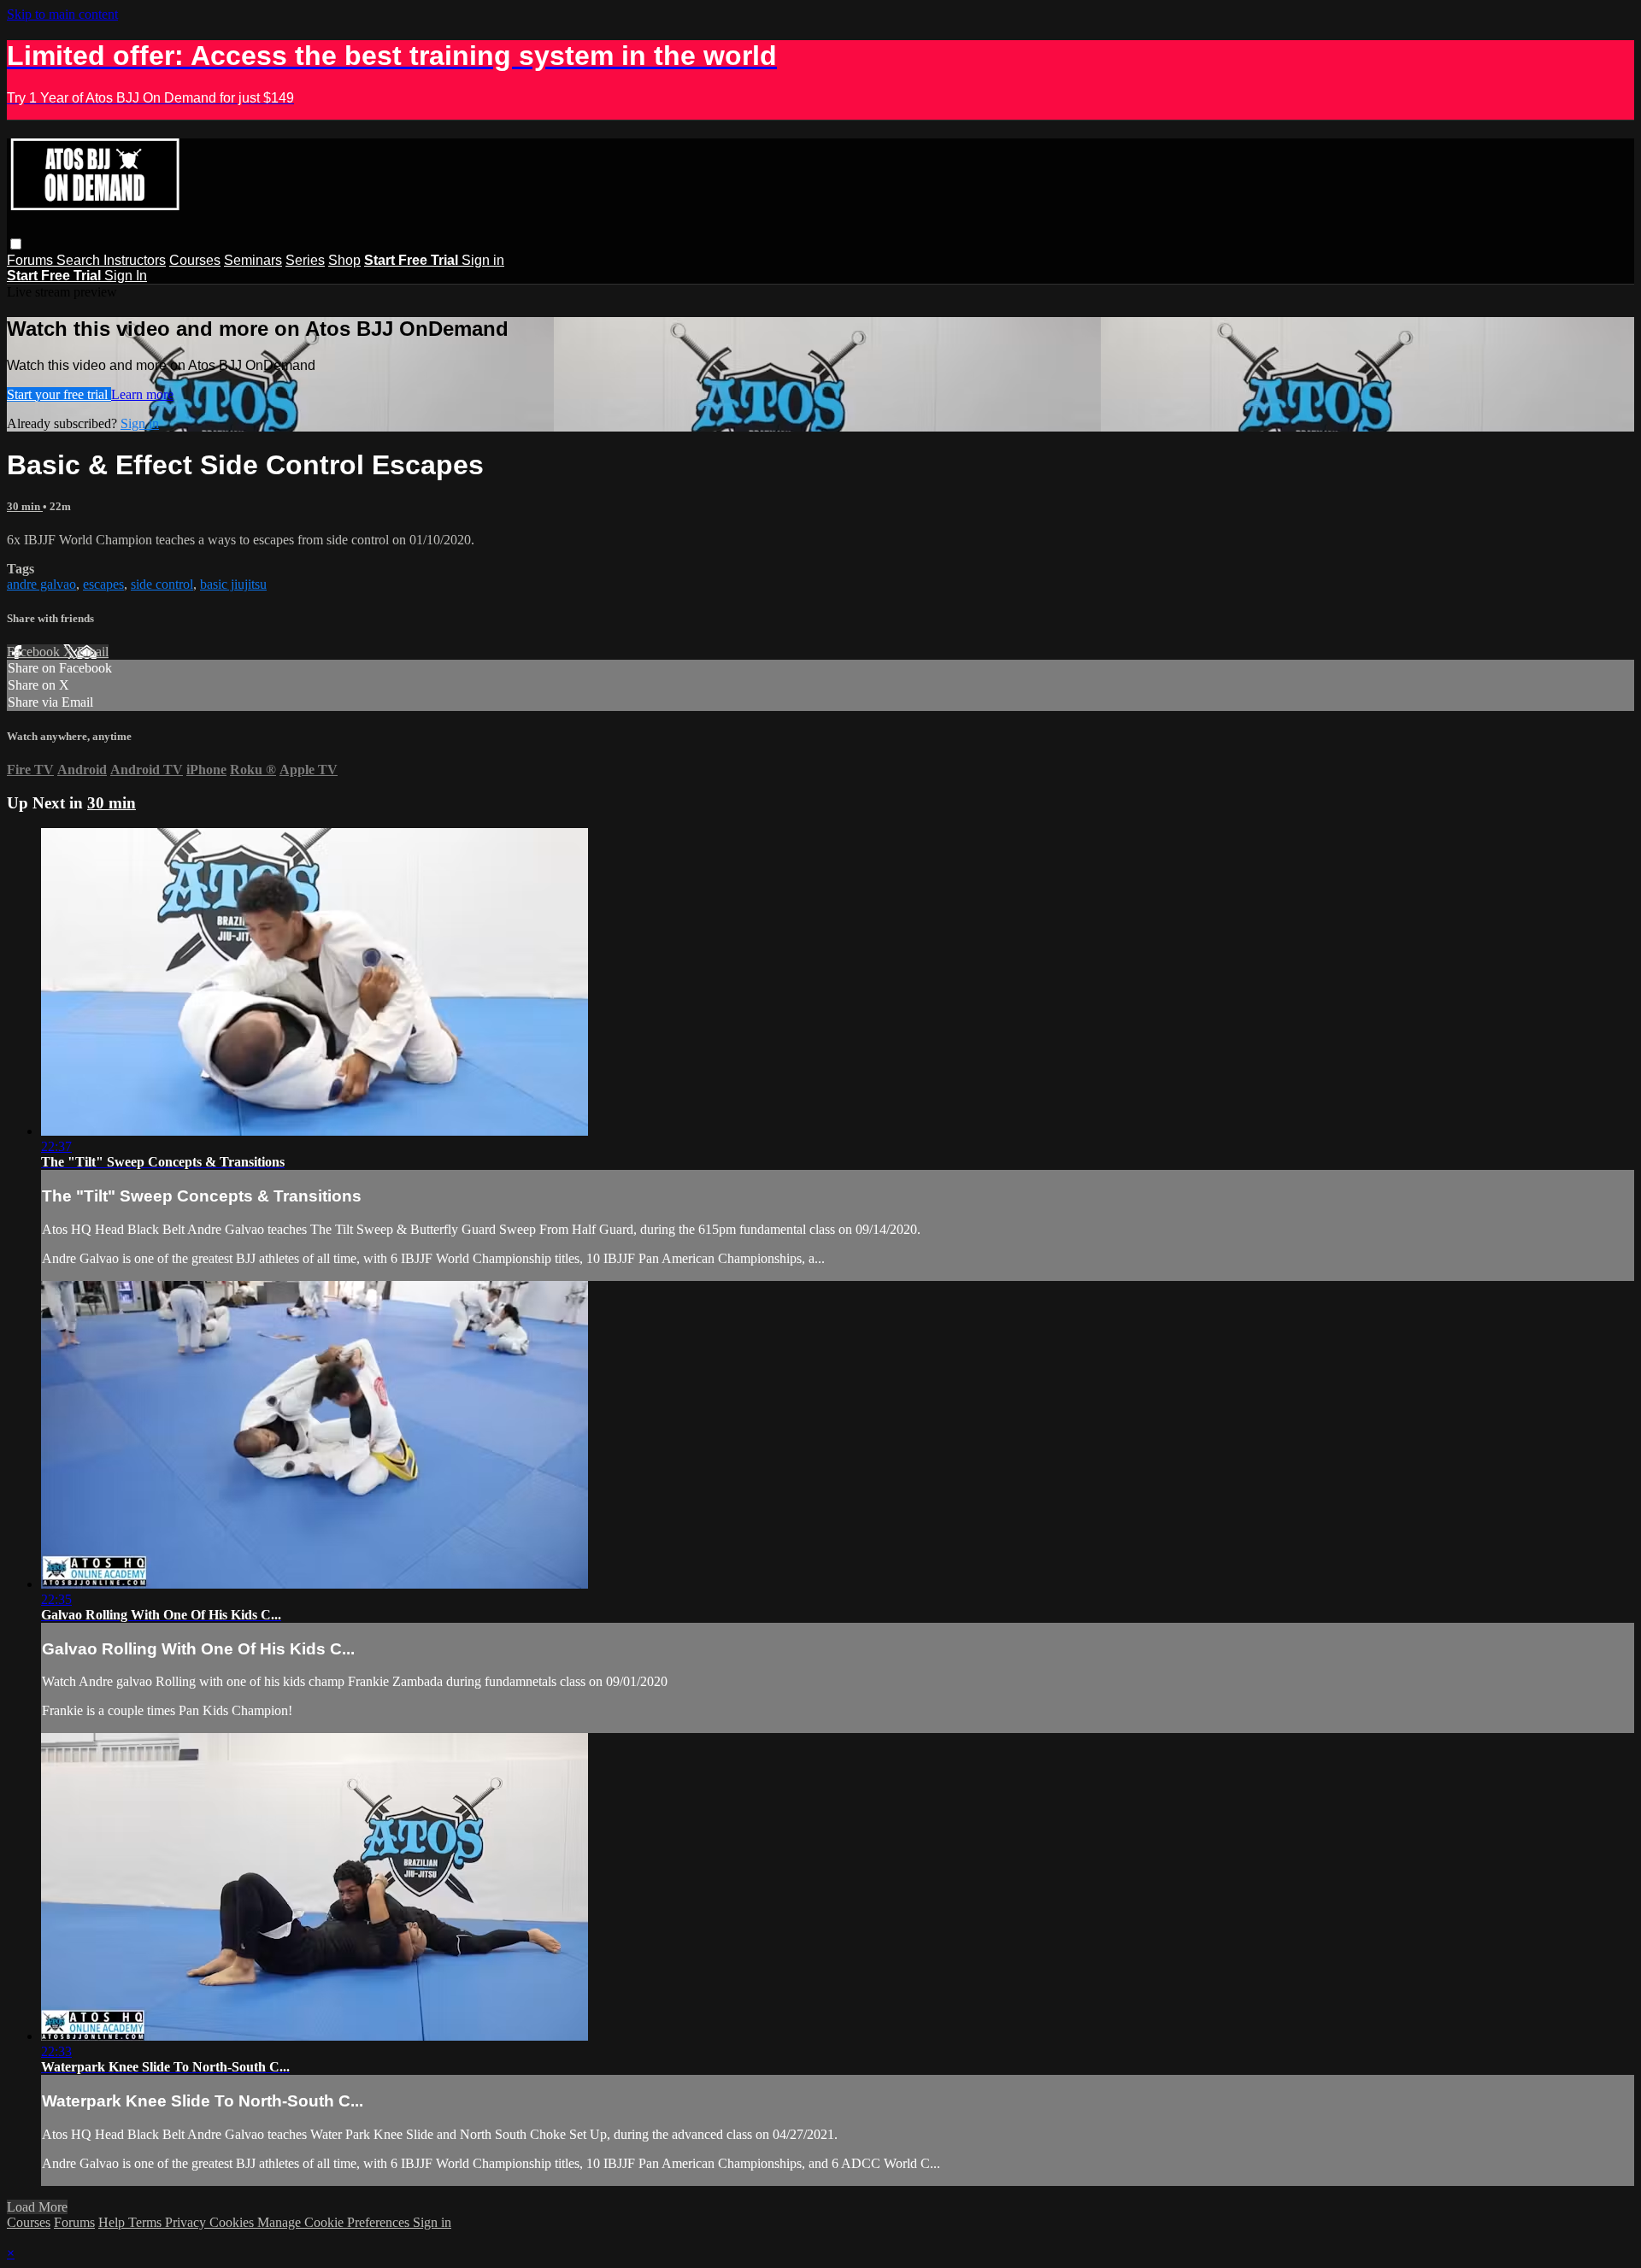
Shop (344, 260)
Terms (147, 2222)
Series (305, 260)
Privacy (187, 2222)
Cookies (233, 2222)
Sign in (483, 260)
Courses (195, 260)
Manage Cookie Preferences (335, 2222)
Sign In (126, 276)
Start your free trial (59, 394)
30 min (25, 506)
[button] (16, 244)
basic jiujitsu (233, 584)
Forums (32, 260)
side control (162, 584)
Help (113, 2222)
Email (93, 652)
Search (80, 260)
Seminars (253, 260)
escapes (103, 584)
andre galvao (41, 584)
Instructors (135, 260)
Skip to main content (62, 14)
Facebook (35, 652)
